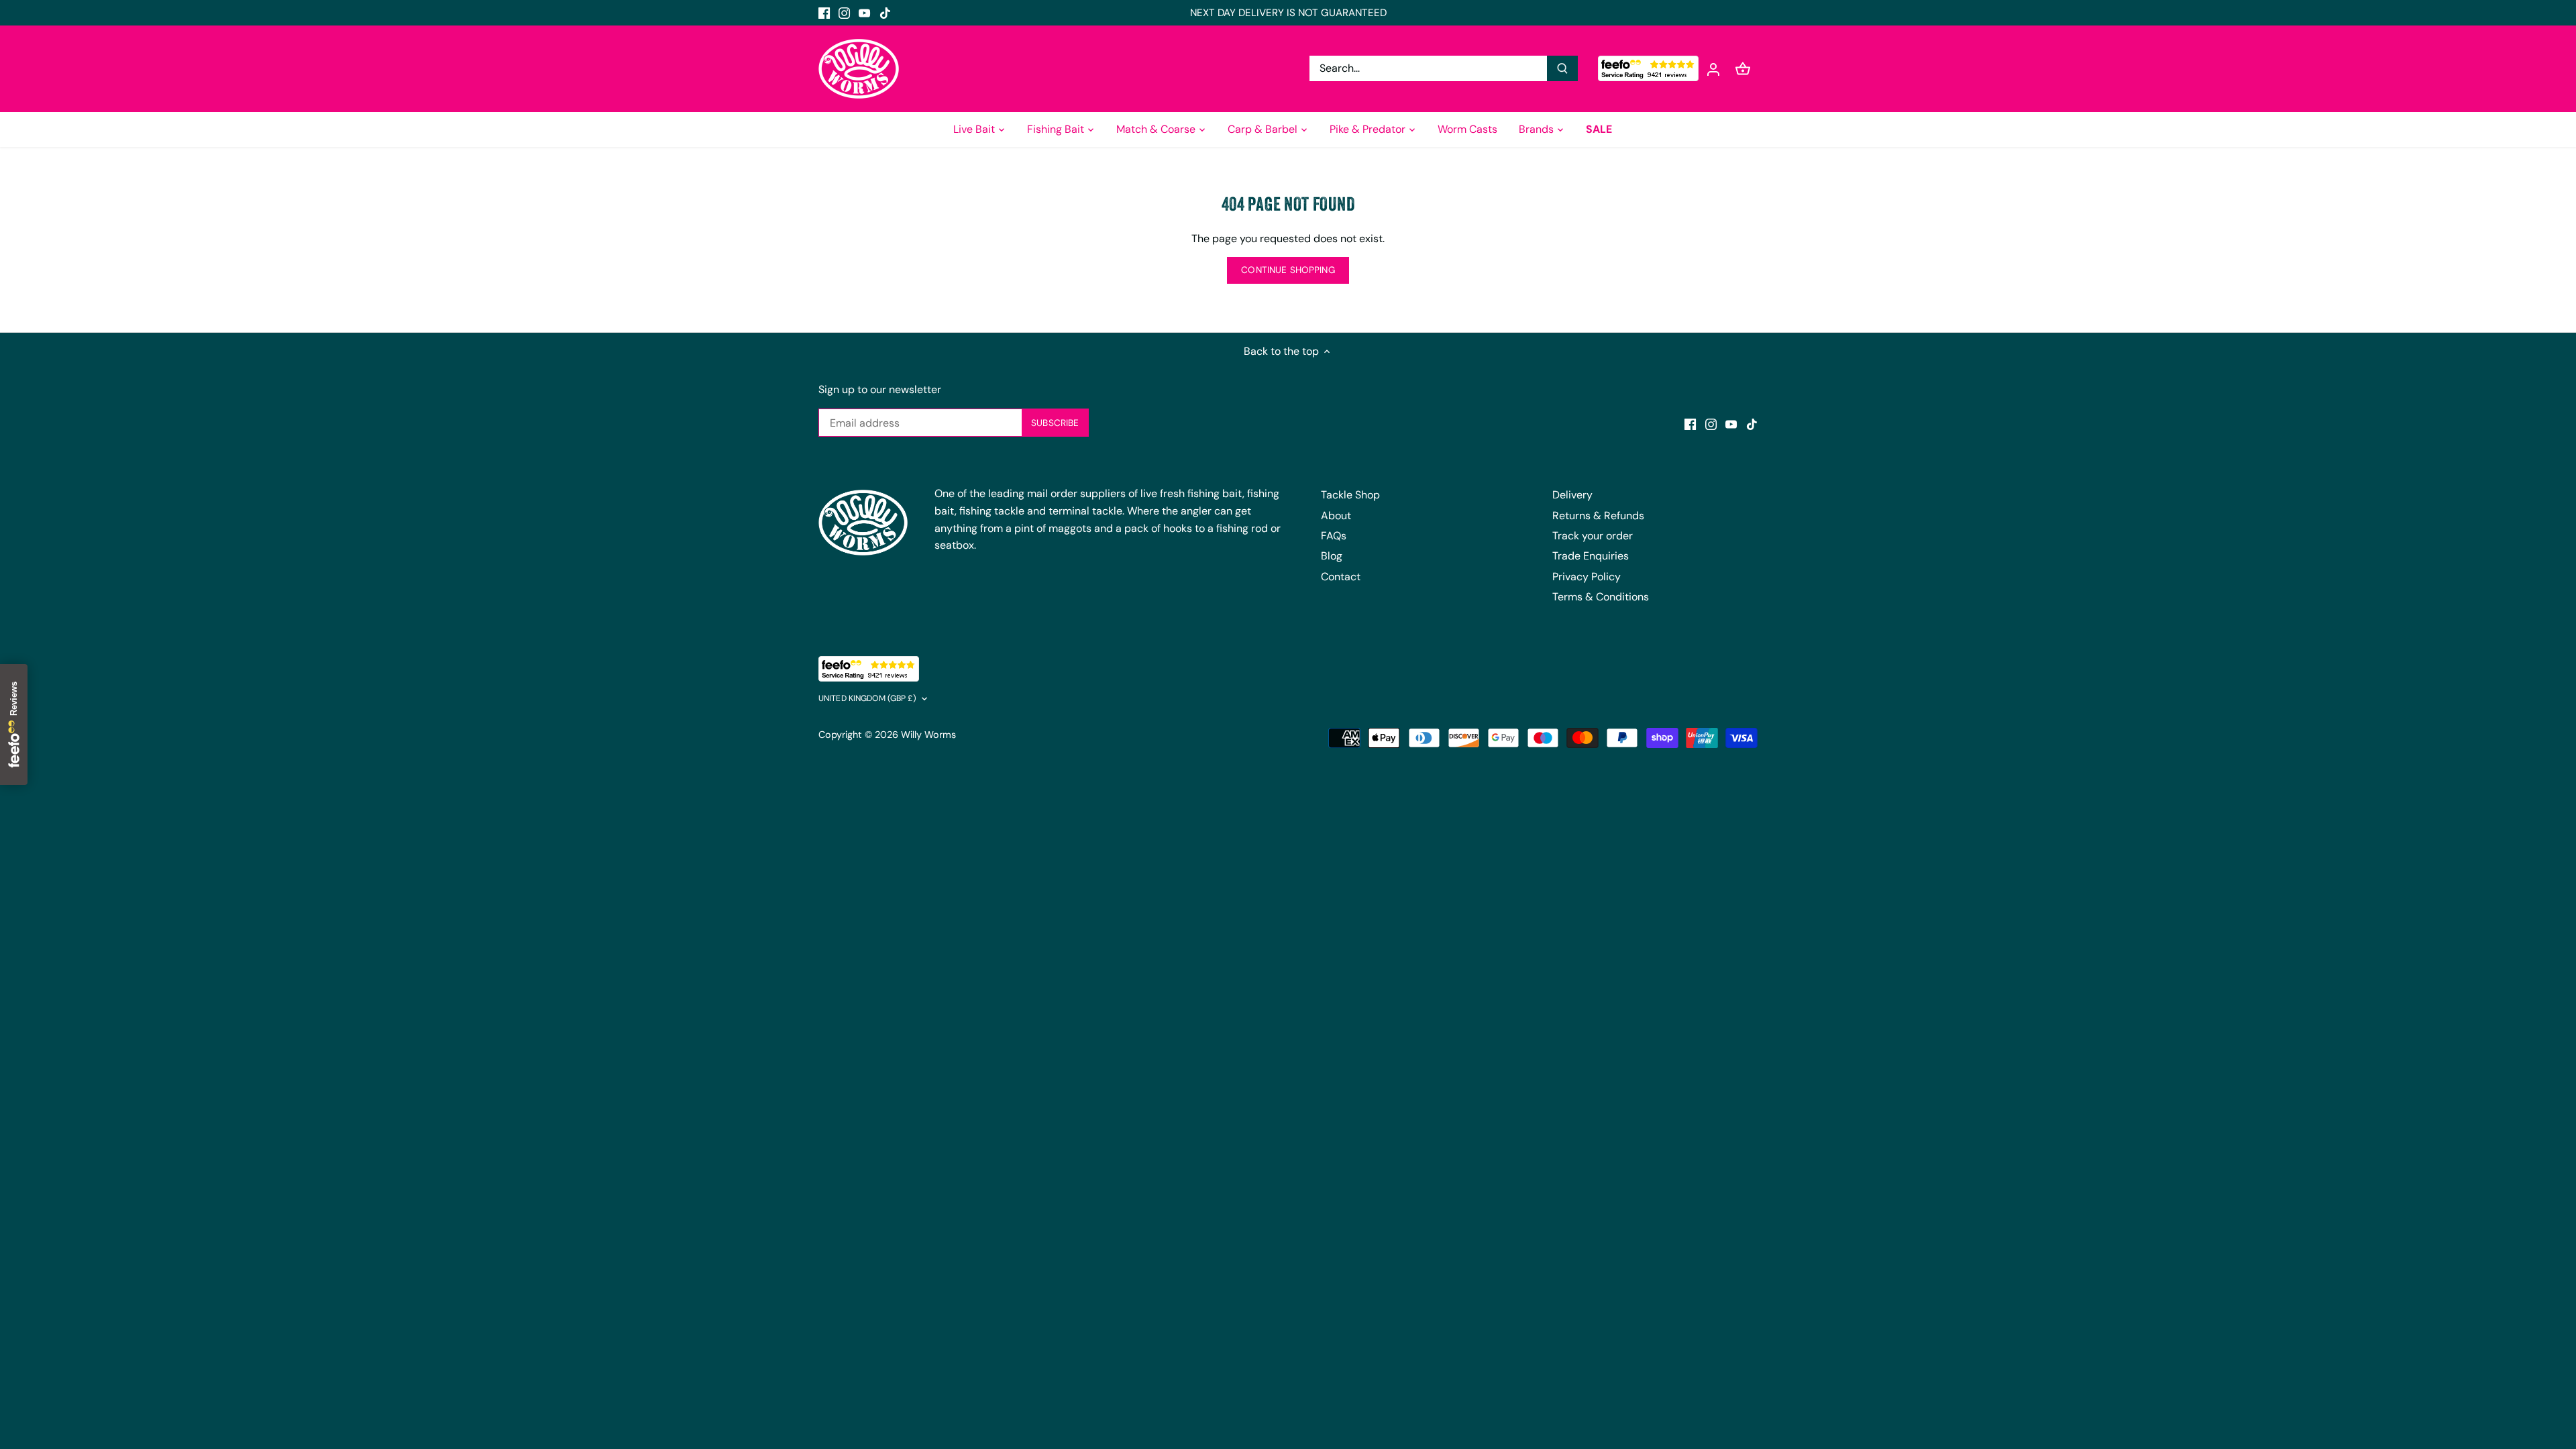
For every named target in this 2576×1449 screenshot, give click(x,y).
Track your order (1593, 536)
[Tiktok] (885, 13)
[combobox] (1429, 68)
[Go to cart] (1743, 69)
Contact (1341, 577)
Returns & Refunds (1598, 516)
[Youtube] (864, 13)
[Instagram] (844, 13)
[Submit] (1562, 68)
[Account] (1713, 69)
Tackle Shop (1350, 495)
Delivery (1572, 495)
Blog (1332, 556)
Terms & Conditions (1601, 597)
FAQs (1334, 536)
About (1336, 516)
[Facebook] (824, 13)
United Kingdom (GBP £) (867, 699)
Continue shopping (1288, 270)
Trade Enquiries (1591, 556)
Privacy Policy (1587, 577)
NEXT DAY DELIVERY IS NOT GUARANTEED (1288, 13)
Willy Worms (928, 735)
